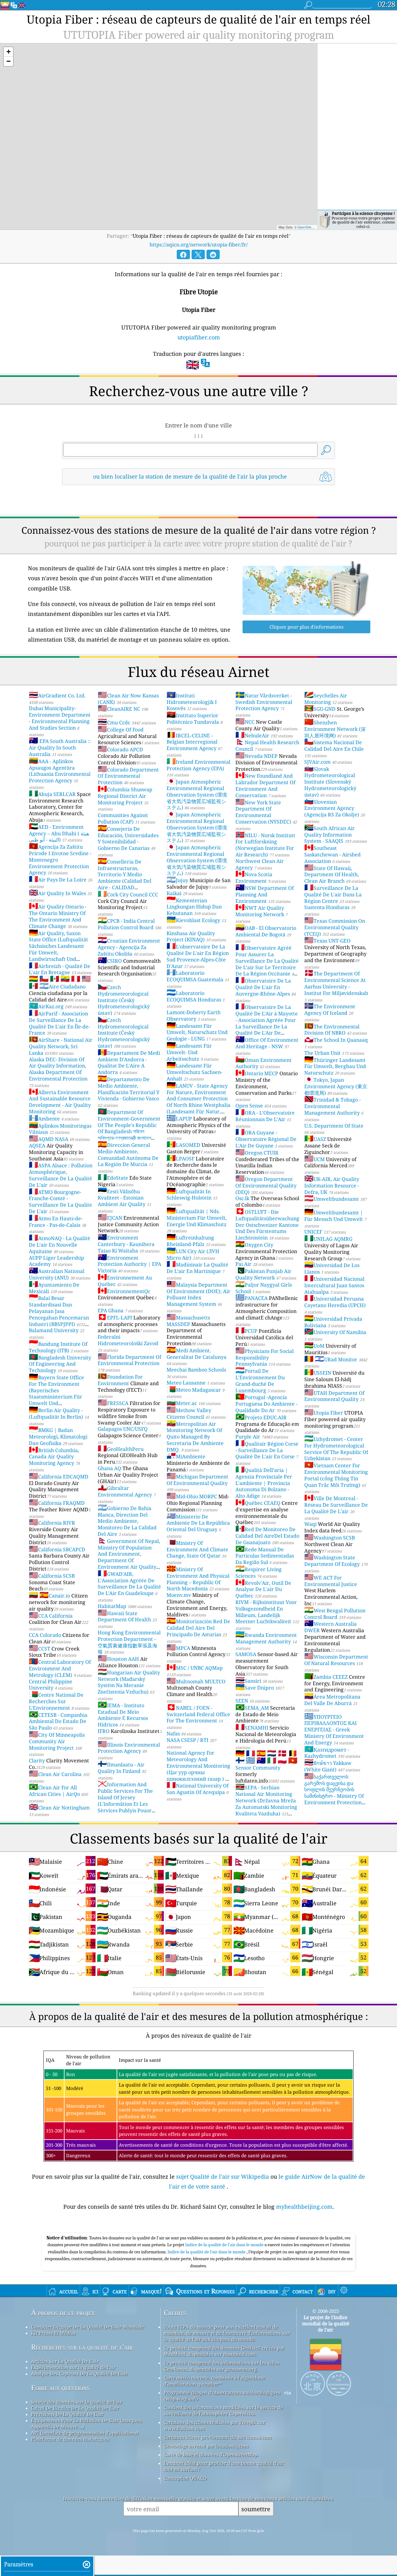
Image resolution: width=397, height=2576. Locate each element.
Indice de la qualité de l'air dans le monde (225, 2245)
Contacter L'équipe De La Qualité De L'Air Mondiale (87, 2327)
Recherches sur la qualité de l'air (82, 2347)
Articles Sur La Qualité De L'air (65, 2361)
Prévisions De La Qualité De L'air (67, 2414)
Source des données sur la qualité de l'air (77, 2402)
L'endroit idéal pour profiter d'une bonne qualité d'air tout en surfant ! (224, 2466)
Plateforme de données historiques (70, 2439)
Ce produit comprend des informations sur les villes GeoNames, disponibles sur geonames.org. (222, 2366)
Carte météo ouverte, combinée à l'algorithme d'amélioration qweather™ (214, 2381)
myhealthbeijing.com (304, 2207)
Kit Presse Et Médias (53, 2333)
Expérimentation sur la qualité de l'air (73, 2367)
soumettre (256, 2509)
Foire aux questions (60, 2388)
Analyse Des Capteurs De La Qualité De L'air (79, 2374)
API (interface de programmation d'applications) (85, 2433)
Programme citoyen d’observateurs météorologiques (222, 2393)
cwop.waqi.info (181, 2399)
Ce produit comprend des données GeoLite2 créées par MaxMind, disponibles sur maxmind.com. (224, 2351)
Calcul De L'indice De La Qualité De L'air (75, 2408)
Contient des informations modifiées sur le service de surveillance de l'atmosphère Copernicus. (223, 2410)
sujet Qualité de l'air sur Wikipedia (223, 2176)
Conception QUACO (185, 2478)
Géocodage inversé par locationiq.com (206, 2446)
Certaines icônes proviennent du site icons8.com (218, 2437)
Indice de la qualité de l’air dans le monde (207, 2252)
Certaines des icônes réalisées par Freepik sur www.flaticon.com (214, 2425)
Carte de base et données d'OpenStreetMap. (211, 2454)
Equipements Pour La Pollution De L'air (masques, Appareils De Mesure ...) (87, 2424)
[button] (8, 52)
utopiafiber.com (199, 337)
